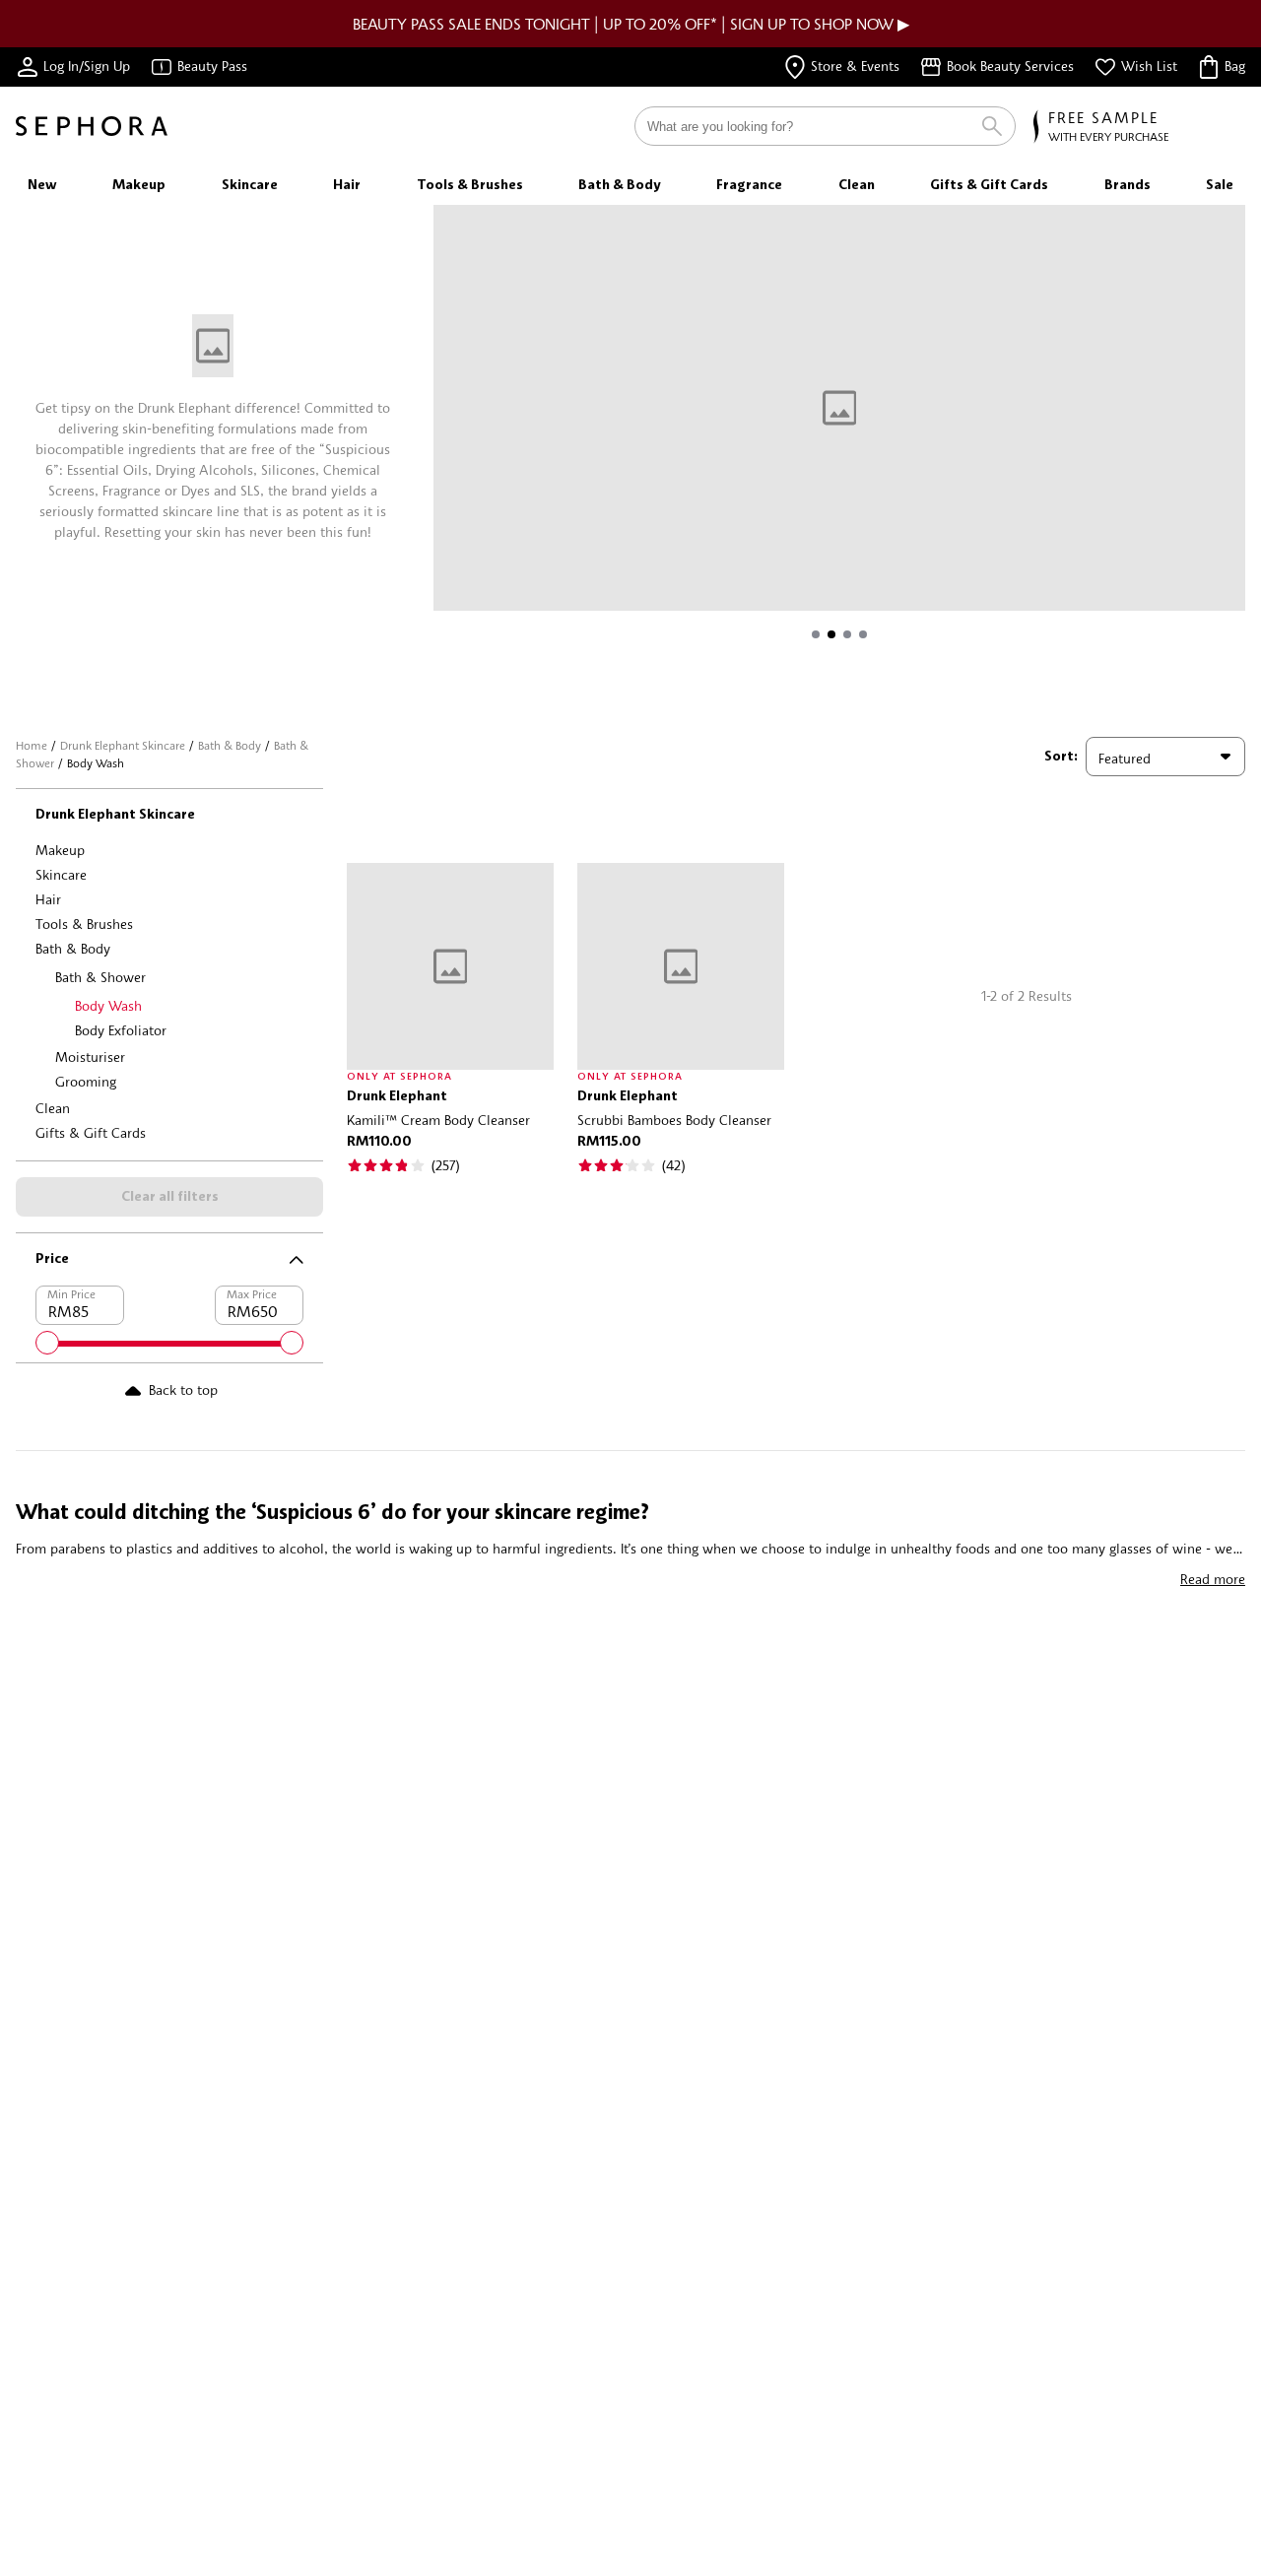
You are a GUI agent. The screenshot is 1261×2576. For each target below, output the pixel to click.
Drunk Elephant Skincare (123, 745)
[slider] (47, 1343)
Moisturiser (90, 1057)
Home (32, 745)
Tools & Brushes (84, 924)
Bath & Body (230, 745)
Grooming (86, 1081)
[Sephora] (92, 126)
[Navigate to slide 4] (863, 634)
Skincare (61, 874)
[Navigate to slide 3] (847, 634)
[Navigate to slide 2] (831, 634)
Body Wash (108, 1005)
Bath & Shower (100, 977)
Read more (1213, 1579)
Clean (53, 1108)
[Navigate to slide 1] (816, 634)
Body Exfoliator (121, 1030)
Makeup (60, 850)
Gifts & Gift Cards (91, 1132)
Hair (48, 899)
